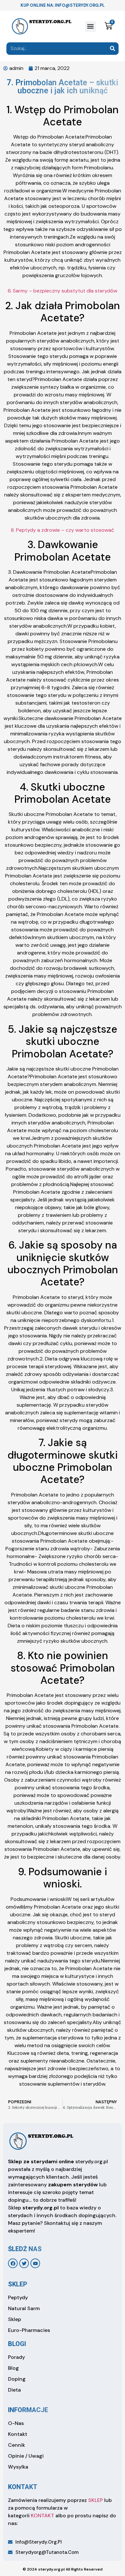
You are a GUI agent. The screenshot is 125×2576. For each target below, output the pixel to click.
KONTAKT (42, 2516)
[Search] (112, 49)
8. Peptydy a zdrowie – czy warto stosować (63, 530)
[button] (91, 26)
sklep (18, 2284)
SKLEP (96, 2500)
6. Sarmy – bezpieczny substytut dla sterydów (63, 291)
